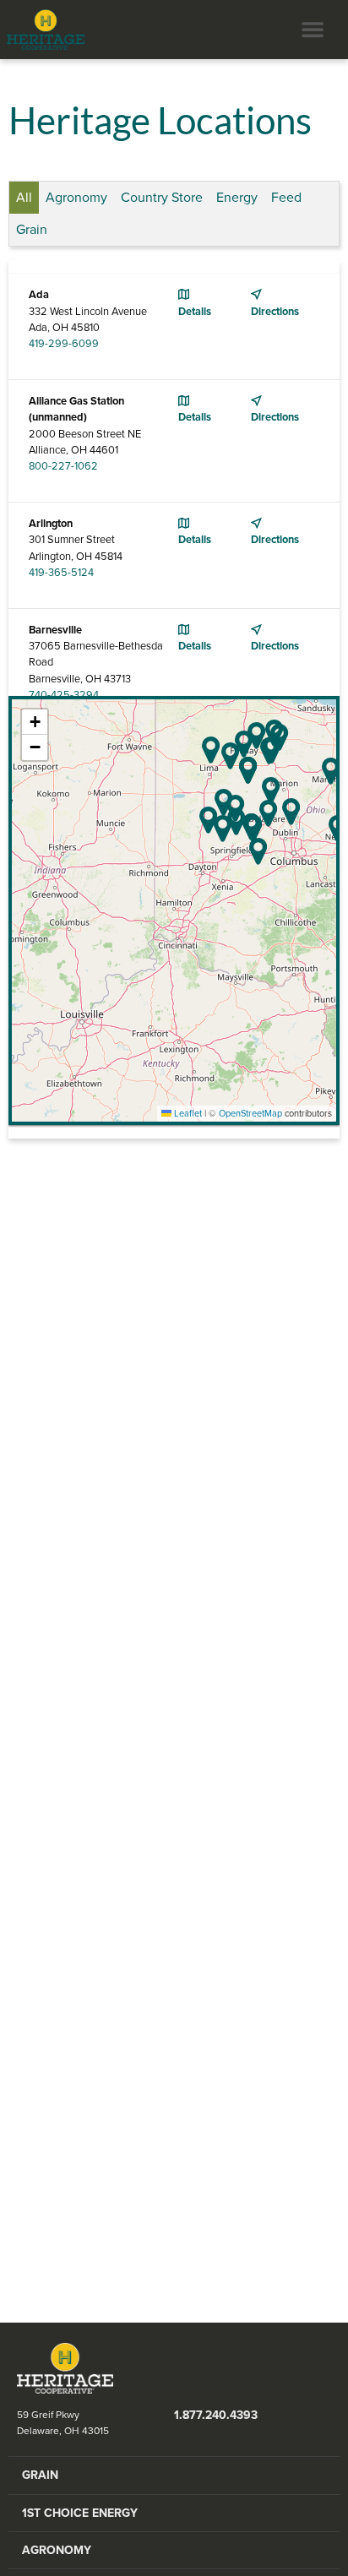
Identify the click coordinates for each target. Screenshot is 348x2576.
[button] (230, 755)
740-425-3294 (64, 695)
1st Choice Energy (80, 2513)
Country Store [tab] (162, 198)
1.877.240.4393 (216, 2415)
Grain (40, 2475)
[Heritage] (42, 30)
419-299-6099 (64, 344)
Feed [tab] (286, 198)
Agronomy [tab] (76, 198)
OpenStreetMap (250, 1114)
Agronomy (57, 2550)
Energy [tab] (237, 198)
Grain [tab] (32, 230)
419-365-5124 (61, 573)
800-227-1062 (63, 466)
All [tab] (24, 198)
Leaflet (187, 1114)
